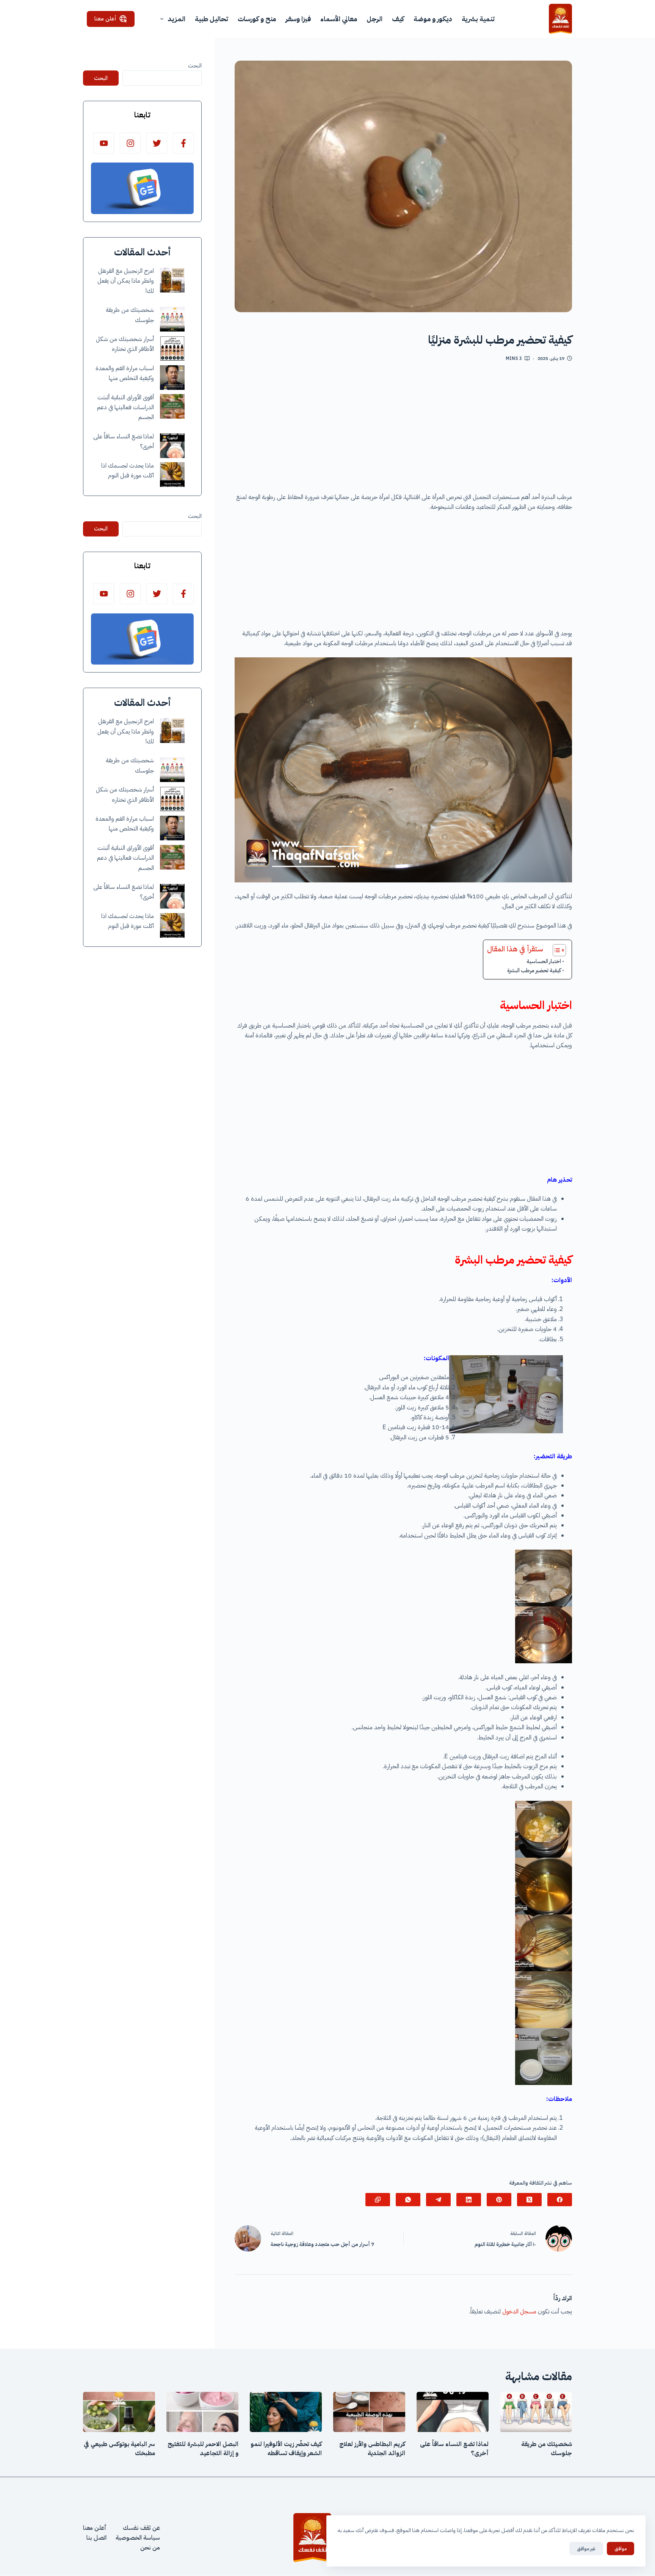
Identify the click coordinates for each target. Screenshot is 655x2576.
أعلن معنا (105, 19)
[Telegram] (438, 2200)
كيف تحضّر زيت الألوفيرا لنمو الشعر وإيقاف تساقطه (286, 2449)
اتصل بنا (96, 2538)
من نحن (150, 2548)
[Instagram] (130, 143)
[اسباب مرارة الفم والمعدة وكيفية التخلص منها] (172, 378)
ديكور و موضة (433, 19)
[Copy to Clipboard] (378, 2200)
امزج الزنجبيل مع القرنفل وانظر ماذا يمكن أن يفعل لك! (126, 281)
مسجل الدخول (519, 2312)
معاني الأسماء (339, 19)
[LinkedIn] (469, 2200)
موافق (621, 2549)
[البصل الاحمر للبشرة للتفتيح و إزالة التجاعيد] (202, 2412)
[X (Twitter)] (529, 2200)
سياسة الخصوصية (138, 2538)
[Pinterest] (499, 2200)
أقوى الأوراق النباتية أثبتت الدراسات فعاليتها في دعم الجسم (125, 407)
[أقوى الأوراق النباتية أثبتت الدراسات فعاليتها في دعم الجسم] (172, 406)
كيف (398, 19)
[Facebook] (560, 2200)
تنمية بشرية (478, 19)
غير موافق (586, 2549)
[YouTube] (104, 143)
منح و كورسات (257, 19)
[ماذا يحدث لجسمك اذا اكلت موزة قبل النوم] (172, 475)
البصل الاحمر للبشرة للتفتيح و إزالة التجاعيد (203, 2449)
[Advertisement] (403, 430)
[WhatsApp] (408, 2200)
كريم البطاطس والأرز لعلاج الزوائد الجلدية (372, 2449)
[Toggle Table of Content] (555, 950)
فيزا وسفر (298, 19)
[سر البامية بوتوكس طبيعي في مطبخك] (119, 2412)
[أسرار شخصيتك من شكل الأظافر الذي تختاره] (172, 348)
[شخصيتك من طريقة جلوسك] (172, 319)
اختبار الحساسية (544, 961)
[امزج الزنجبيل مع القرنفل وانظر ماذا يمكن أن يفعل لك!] (172, 280)
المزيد (176, 19)
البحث (195, 66)
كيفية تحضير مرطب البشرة (534, 970)
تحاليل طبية (212, 19)
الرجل (375, 19)
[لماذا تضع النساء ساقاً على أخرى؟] (172, 446)
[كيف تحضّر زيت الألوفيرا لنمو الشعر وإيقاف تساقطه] (286, 2412)
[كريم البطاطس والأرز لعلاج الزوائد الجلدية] (369, 2412)
